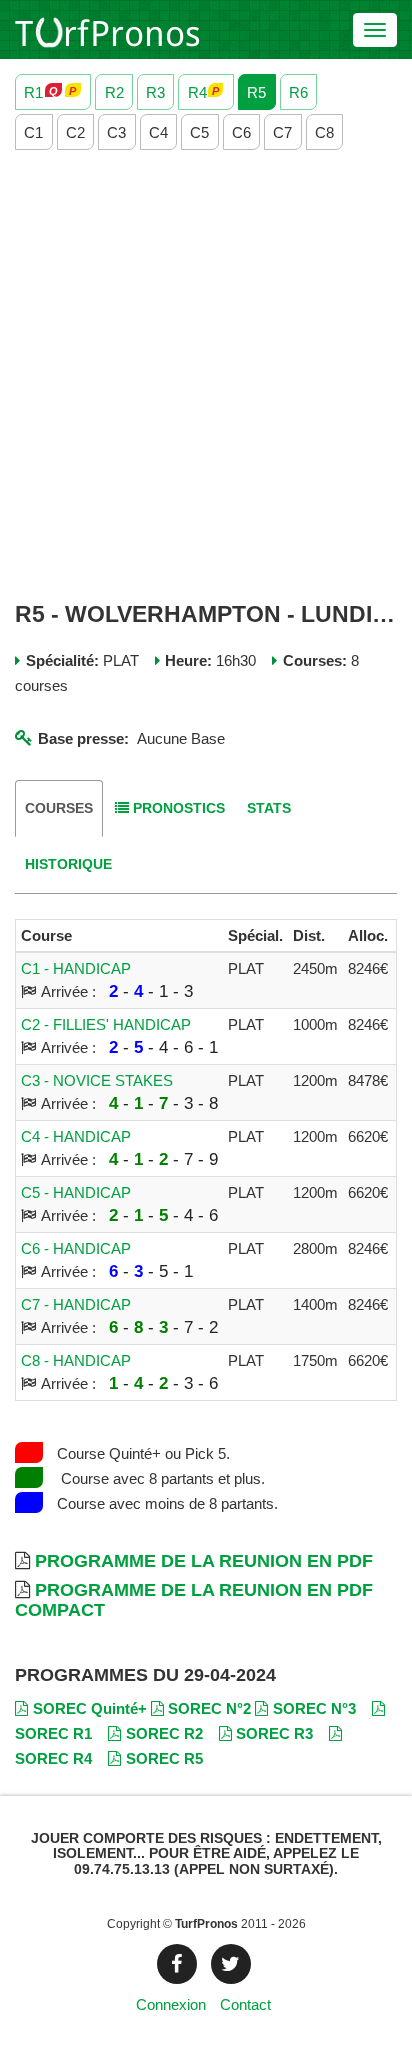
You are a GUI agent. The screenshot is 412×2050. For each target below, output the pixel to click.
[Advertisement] (206, 376)
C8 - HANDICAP (76, 1360)
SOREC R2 (164, 1733)
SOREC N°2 (209, 1708)
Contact (245, 2004)
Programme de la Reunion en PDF (204, 1561)
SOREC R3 (274, 1733)
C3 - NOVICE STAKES (97, 1080)
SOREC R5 (164, 1758)
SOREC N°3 (314, 1708)
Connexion (171, 2004)
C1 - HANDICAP (76, 968)
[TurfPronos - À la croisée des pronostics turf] (107, 30)
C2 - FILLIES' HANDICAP (106, 1024)
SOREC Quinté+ (90, 1708)
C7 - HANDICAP (76, 1304)
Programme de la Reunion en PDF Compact (194, 1600)
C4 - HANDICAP (76, 1136)
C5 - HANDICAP (76, 1192)
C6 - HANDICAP (76, 1248)
